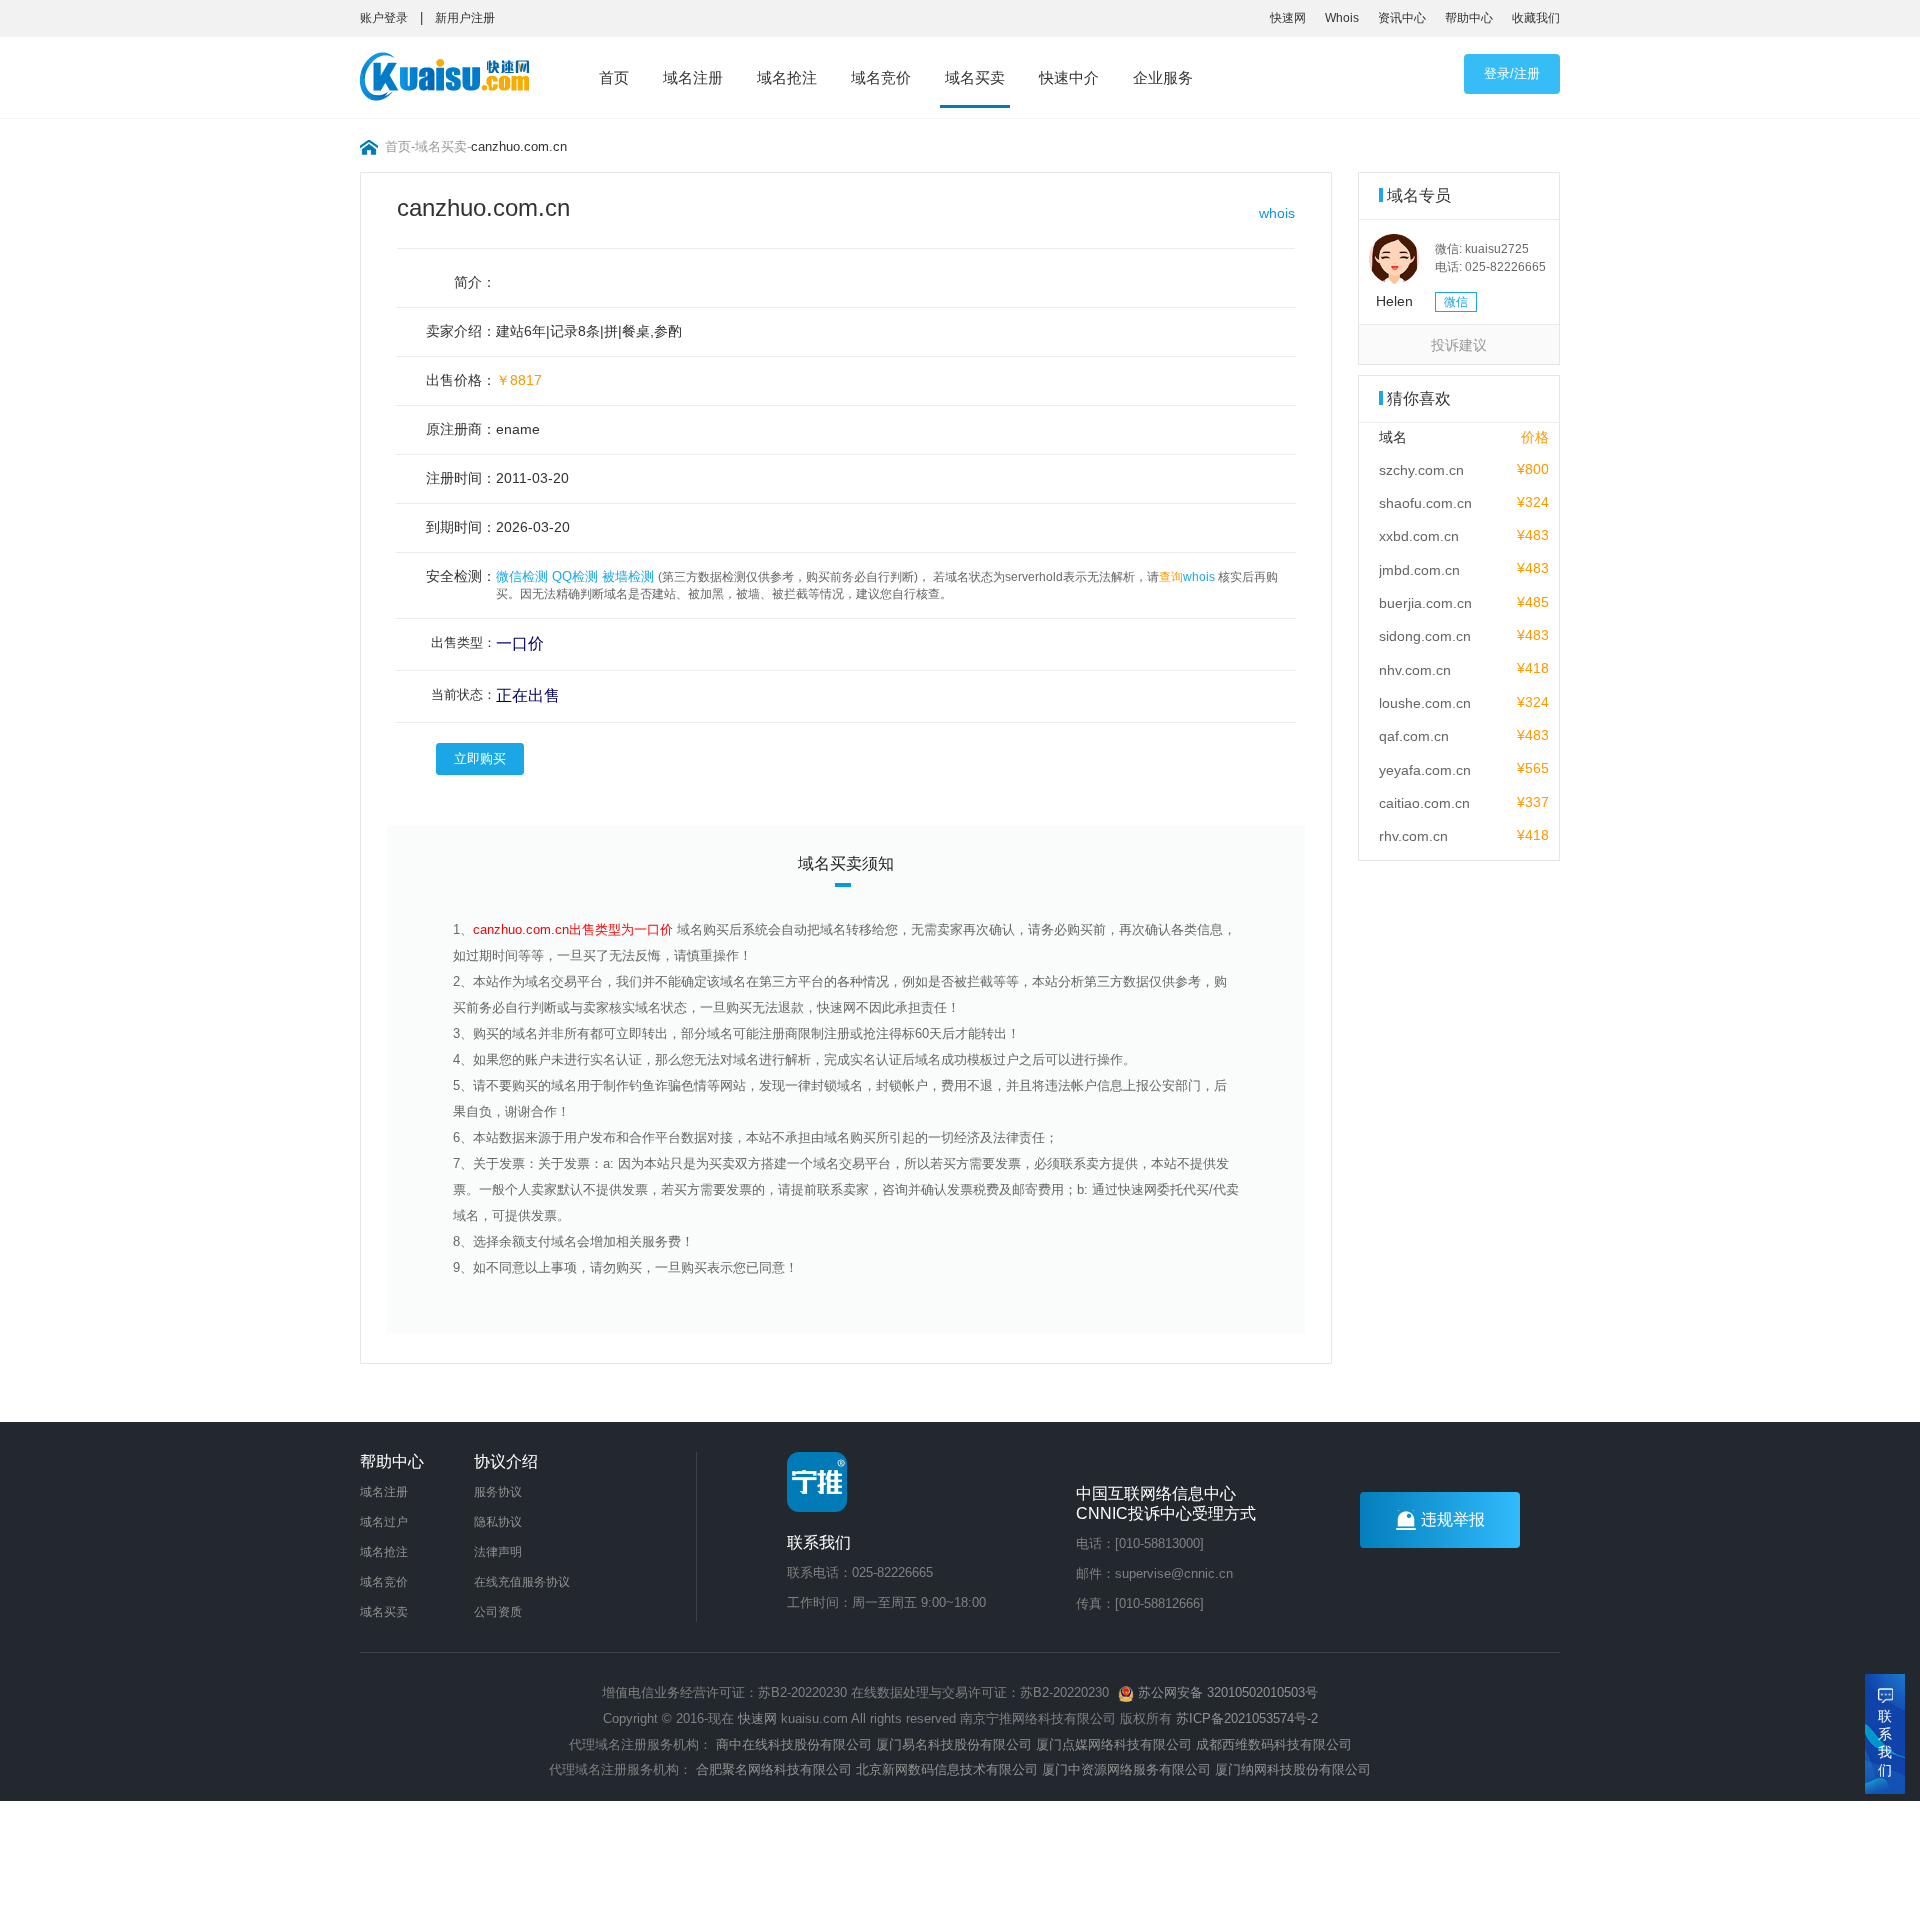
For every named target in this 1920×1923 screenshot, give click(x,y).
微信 (1456, 302)
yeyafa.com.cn (1425, 770)
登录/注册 (1512, 73)
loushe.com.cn (1425, 703)
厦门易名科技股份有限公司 (956, 1744)
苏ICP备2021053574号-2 (1247, 1718)
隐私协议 (498, 1522)
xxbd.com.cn (1419, 536)
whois (1277, 213)
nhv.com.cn (1415, 670)
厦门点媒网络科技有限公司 (1114, 1744)
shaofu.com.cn (1425, 503)
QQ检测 (575, 576)
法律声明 (498, 1552)
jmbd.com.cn (1419, 570)
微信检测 (522, 576)
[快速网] (451, 81)
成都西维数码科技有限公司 (1274, 1744)
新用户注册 (465, 18)
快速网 (1288, 18)
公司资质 (498, 1612)
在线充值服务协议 (522, 1582)
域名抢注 (787, 77)
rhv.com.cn (1413, 836)
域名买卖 (975, 77)
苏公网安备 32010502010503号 (1226, 1692)
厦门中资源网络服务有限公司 (1126, 1769)
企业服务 (1163, 77)
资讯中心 (1402, 18)
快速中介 (1069, 77)
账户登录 (384, 18)
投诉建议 (1459, 345)
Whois (1342, 18)
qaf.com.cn (1414, 736)
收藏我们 (1536, 18)
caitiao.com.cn (1424, 803)
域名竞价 (881, 77)
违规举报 (1453, 1519)
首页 (614, 77)
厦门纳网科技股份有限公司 (1293, 1769)
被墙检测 (628, 576)
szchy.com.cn (1421, 470)
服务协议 (498, 1492)
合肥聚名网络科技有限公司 (774, 1769)
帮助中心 (1469, 18)
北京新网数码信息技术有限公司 (947, 1769)
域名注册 (693, 77)
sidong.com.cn (1425, 636)
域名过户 (384, 1522)
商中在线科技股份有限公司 (794, 1744)
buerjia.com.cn (1425, 603)
